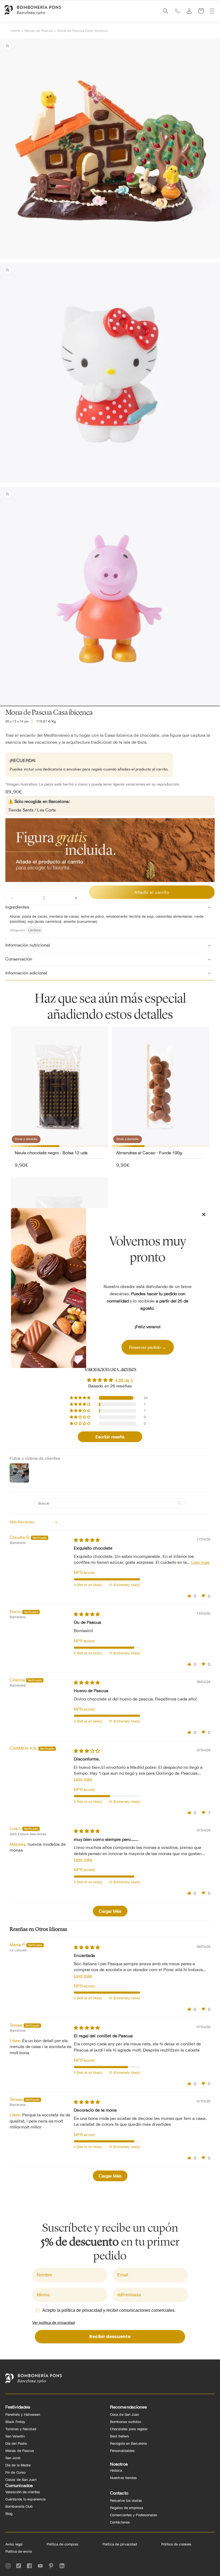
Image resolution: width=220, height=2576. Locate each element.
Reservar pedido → (148, 1347)
